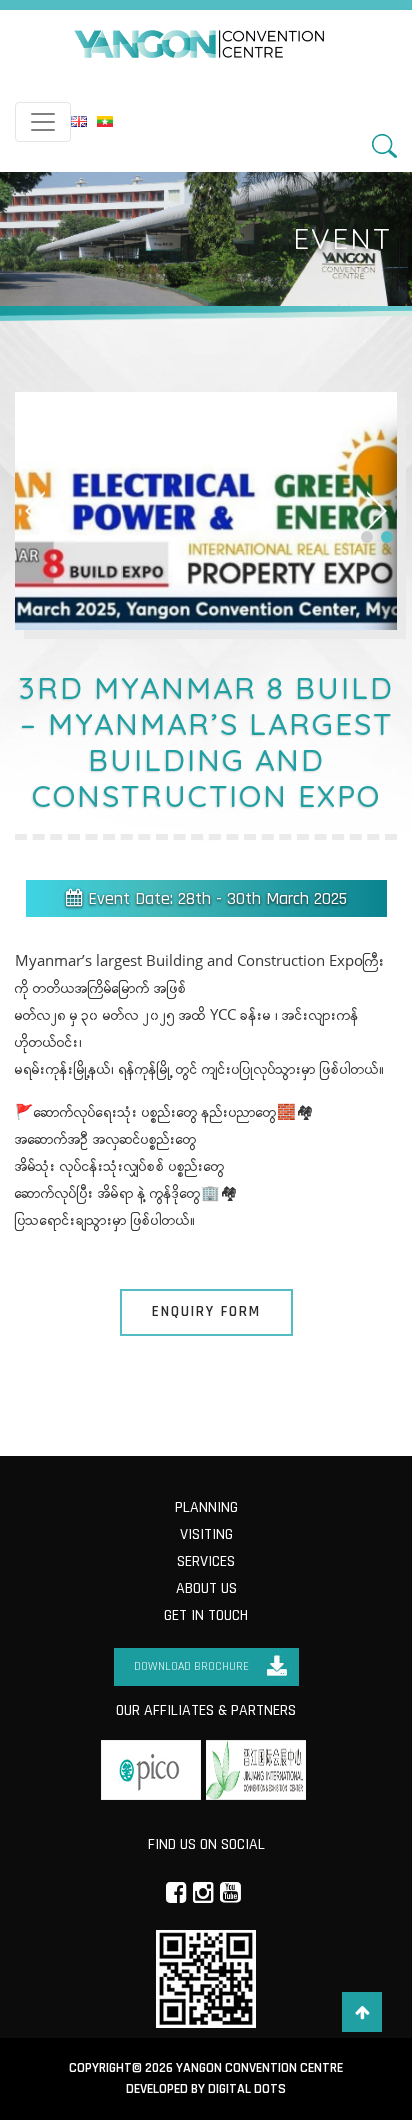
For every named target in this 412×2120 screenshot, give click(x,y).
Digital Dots (247, 2089)
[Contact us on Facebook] (176, 1891)
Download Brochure (191, 1666)
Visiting (206, 1534)
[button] (367, 537)
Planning (206, 1507)
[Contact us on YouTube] (230, 1891)
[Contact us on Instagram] (203, 1891)
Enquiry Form (206, 1311)
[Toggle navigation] (43, 122)
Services (206, 1561)
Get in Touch (206, 1615)
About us (206, 1588)
